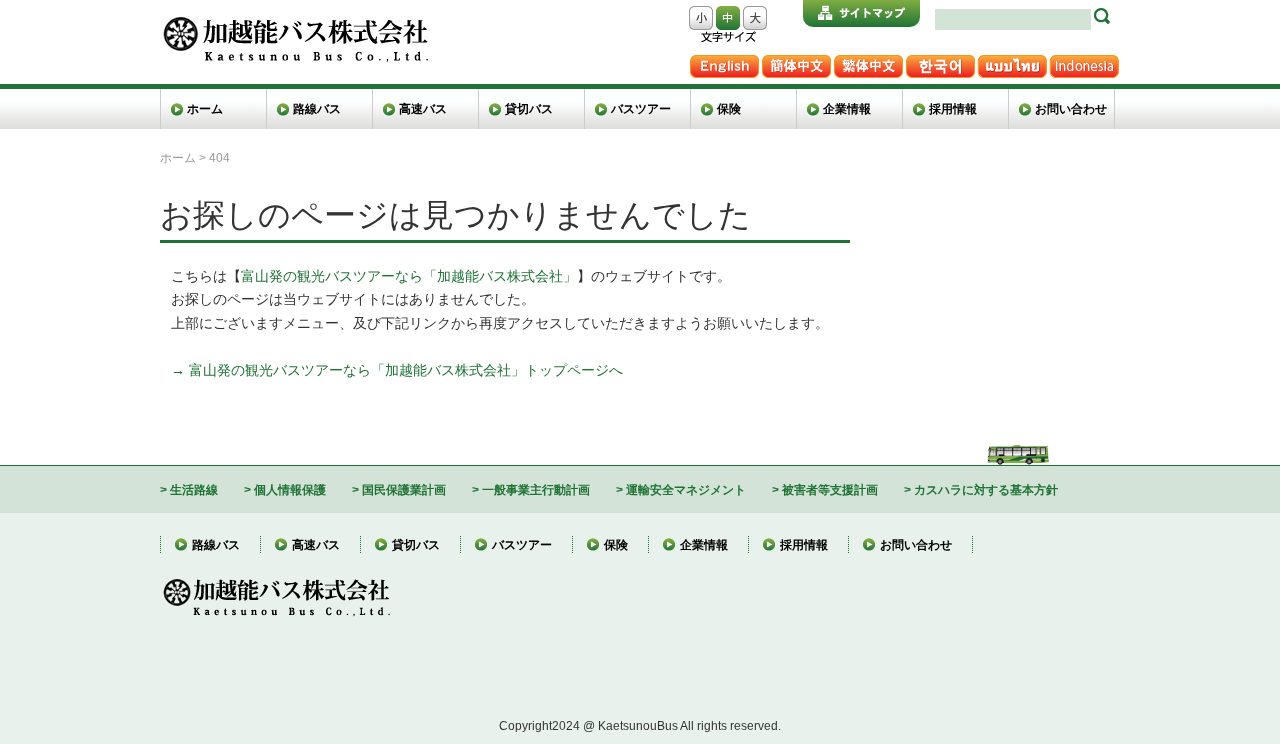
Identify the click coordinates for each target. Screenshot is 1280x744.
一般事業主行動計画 (536, 489)
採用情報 (953, 108)
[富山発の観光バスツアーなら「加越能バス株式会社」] (294, 23)
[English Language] (724, 62)
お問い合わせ (1071, 108)
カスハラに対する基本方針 (986, 489)
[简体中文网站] (796, 62)
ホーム (205, 108)
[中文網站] (868, 62)
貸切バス (529, 108)
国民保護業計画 (404, 489)
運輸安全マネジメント (686, 489)
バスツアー (641, 108)
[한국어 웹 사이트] (940, 62)
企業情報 (847, 108)
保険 (729, 108)
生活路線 (194, 489)
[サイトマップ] (861, 13)
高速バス (423, 108)
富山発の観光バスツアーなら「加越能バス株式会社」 (409, 276)
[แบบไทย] (1012, 62)
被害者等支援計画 (830, 489)
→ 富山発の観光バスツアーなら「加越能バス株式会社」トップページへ (397, 370)
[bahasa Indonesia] (1084, 62)
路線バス (317, 108)
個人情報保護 (290, 489)
